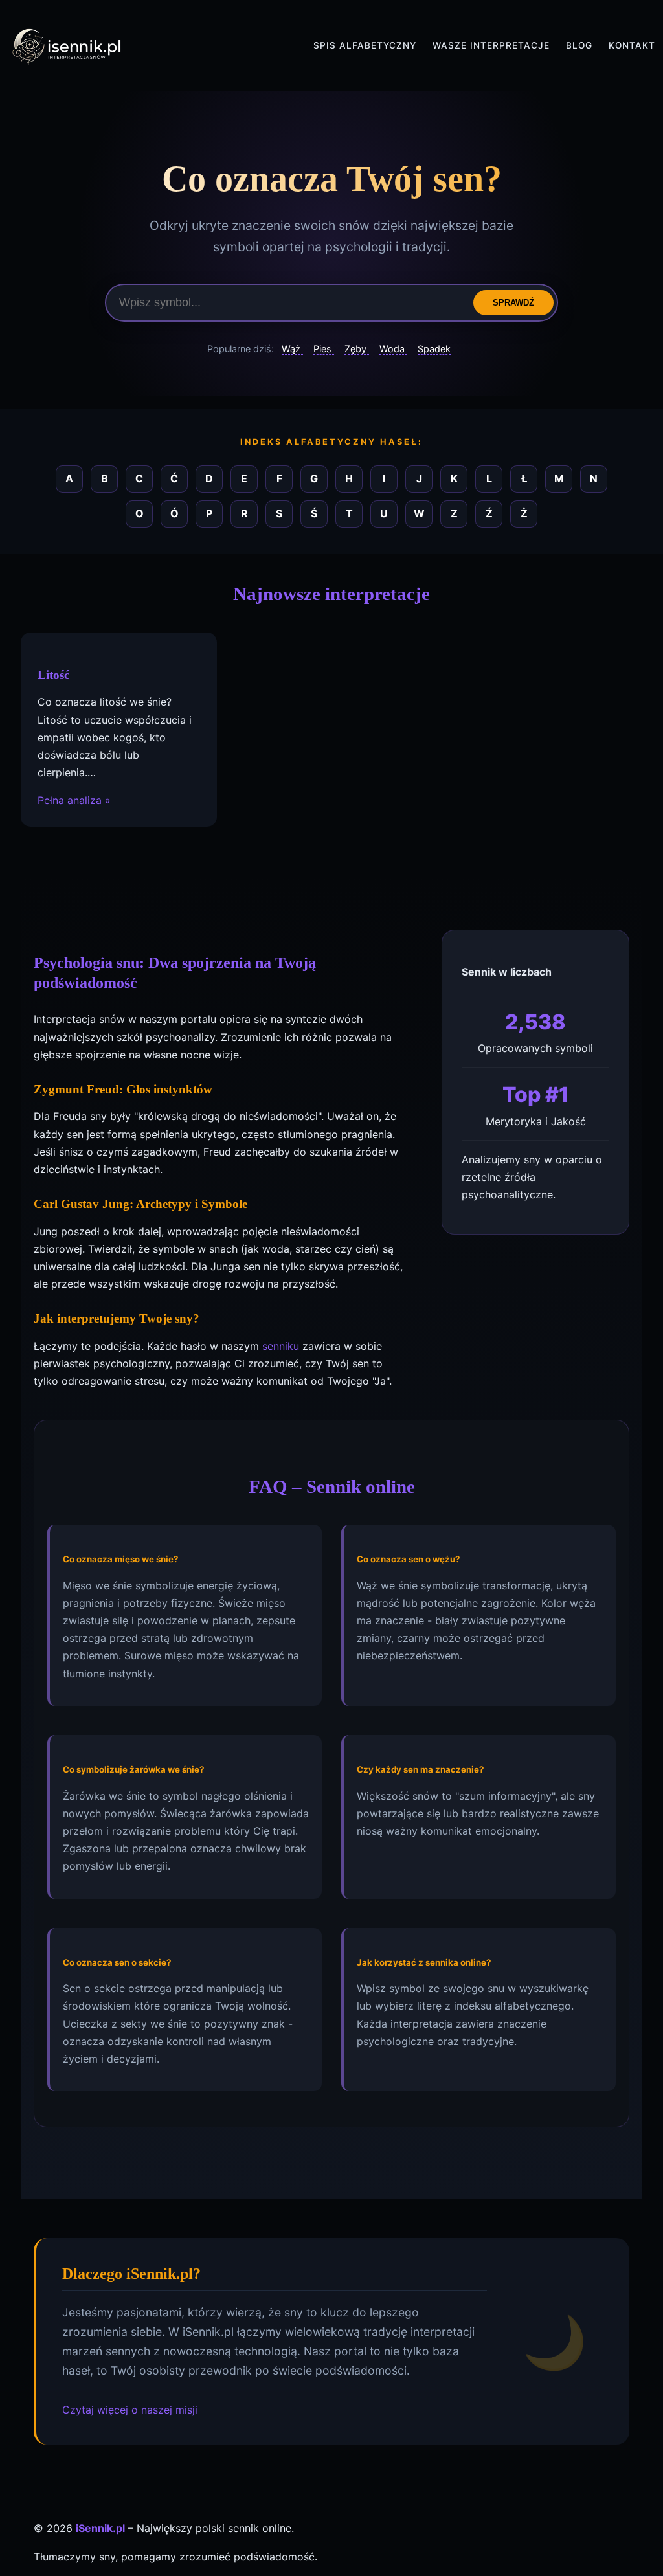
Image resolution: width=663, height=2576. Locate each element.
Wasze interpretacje (491, 45)
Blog (579, 45)
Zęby (357, 349)
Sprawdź (513, 303)
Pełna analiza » (74, 800)
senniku (281, 1346)
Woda (393, 349)
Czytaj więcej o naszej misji (130, 2410)
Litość (53, 675)
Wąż (292, 349)
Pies (324, 349)
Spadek (434, 349)
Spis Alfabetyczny (365, 45)
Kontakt (632, 45)
